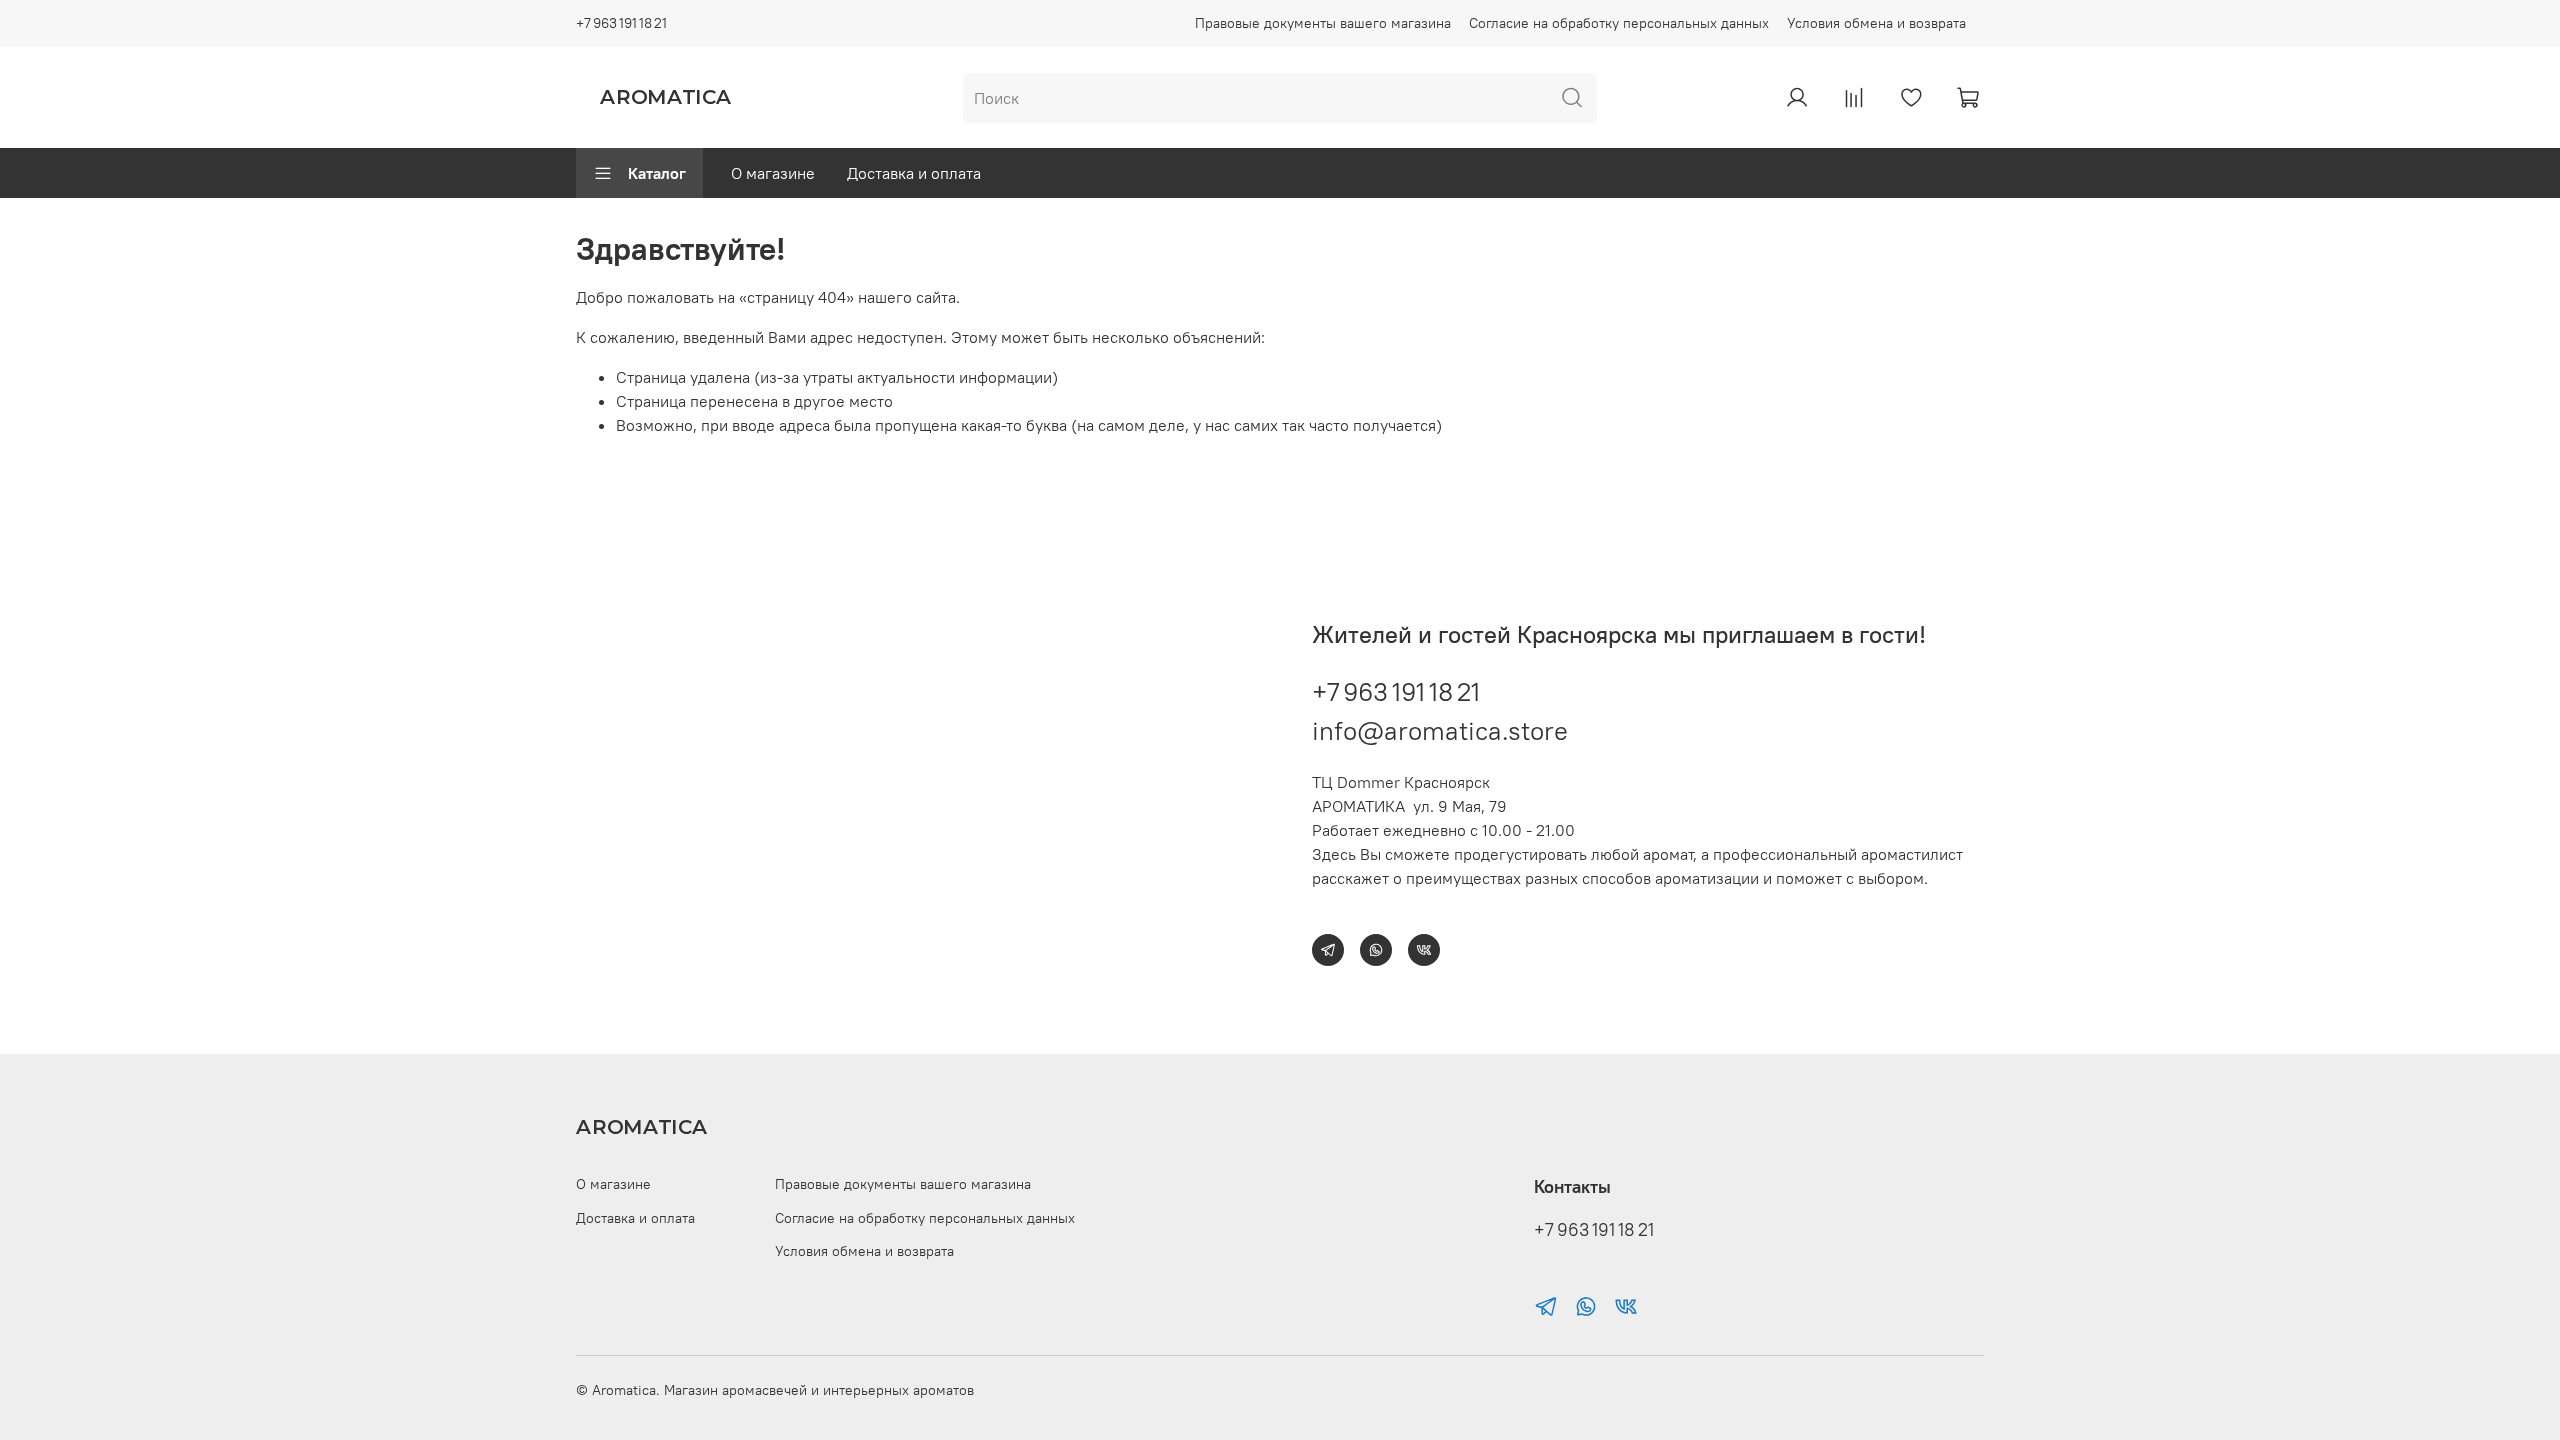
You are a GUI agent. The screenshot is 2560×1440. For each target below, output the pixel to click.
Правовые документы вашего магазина (1323, 23)
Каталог (657, 173)
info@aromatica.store (1440, 730)
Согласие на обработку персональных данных (1619, 23)
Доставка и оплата (914, 173)
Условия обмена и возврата (1876, 23)
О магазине (773, 173)
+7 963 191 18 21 (621, 23)
